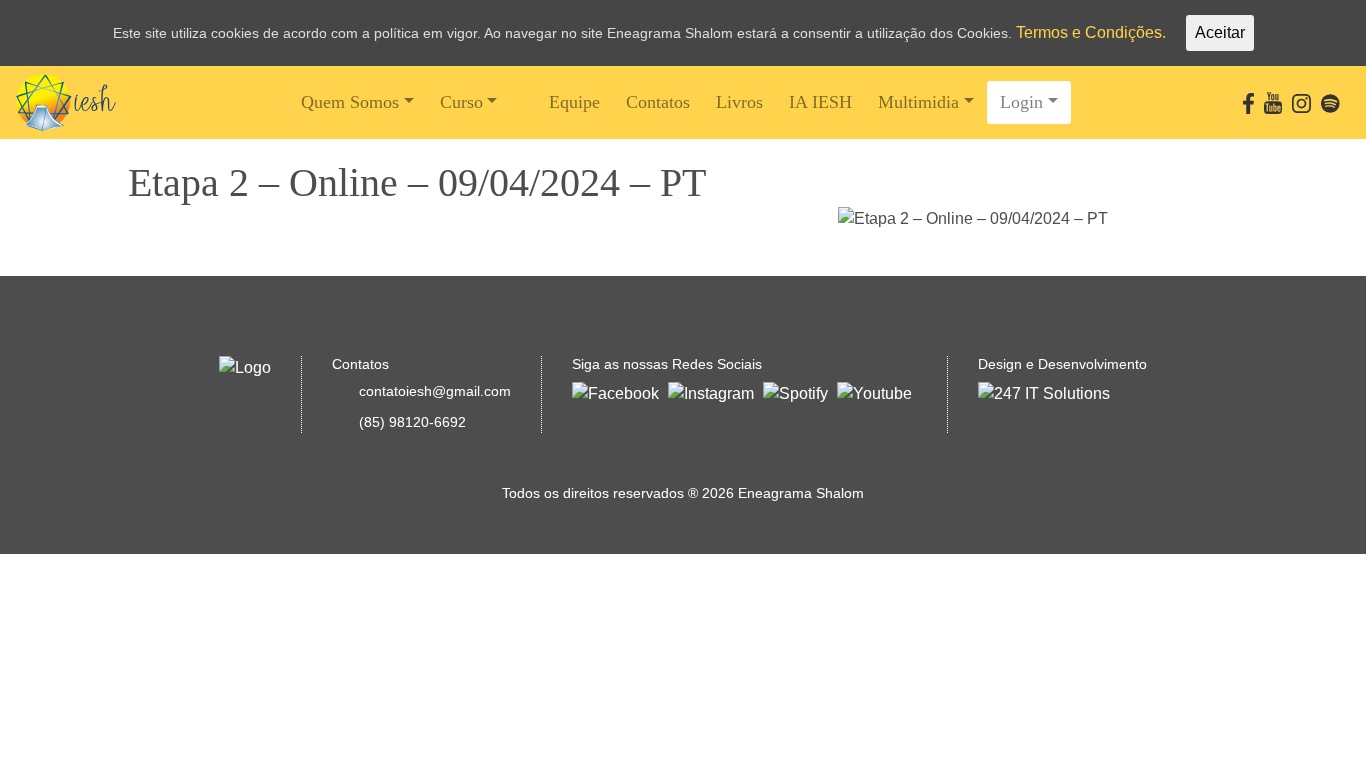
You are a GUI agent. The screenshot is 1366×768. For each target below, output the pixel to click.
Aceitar (1220, 32)
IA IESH (820, 102)
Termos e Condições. (1091, 32)
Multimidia (918, 102)
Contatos (658, 102)
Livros (739, 102)
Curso (461, 102)
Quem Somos (350, 102)
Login (1021, 102)
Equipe (574, 102)
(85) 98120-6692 (412, 422)
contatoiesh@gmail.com (435, 391)
